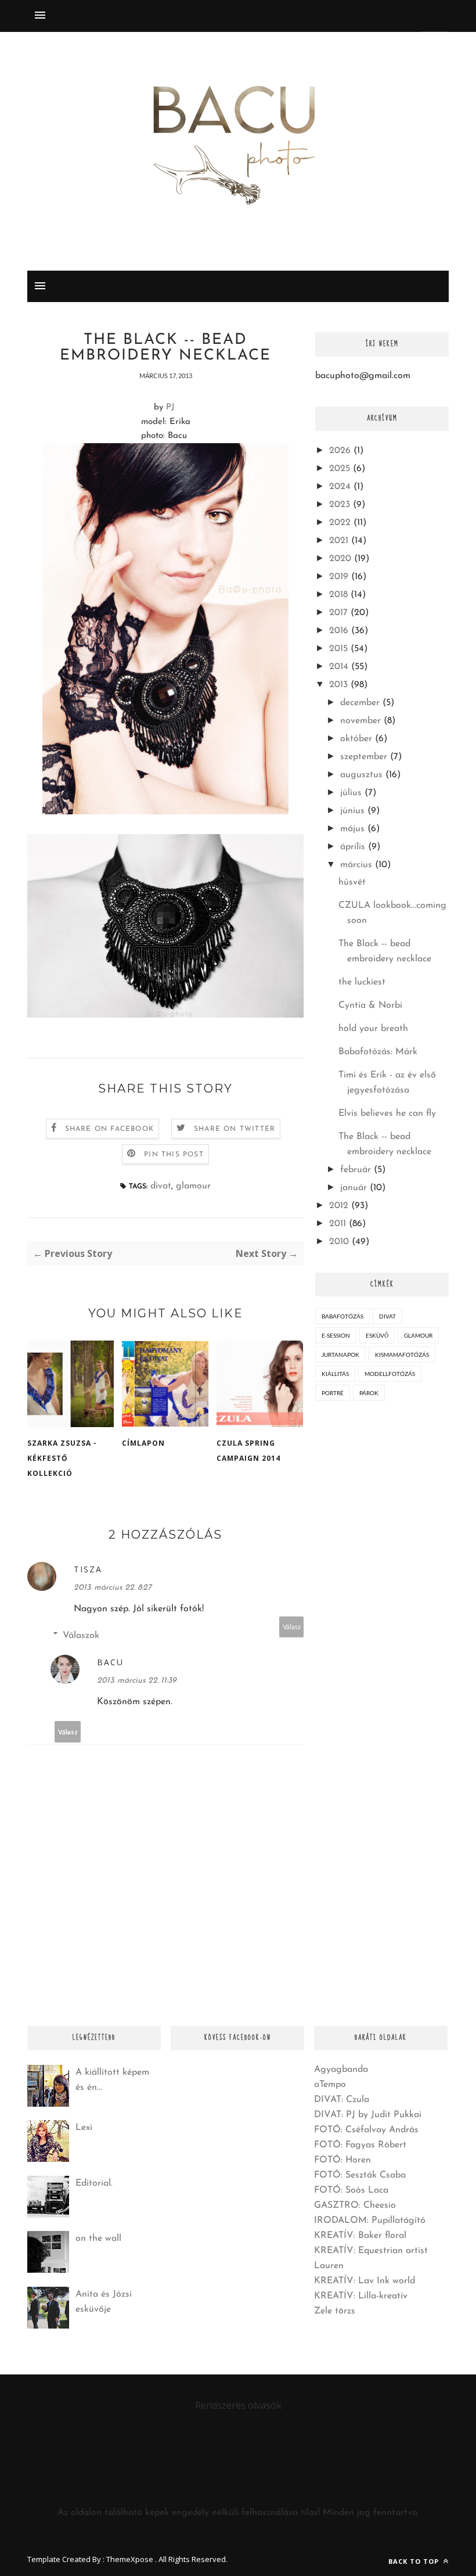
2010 (339, 1242)
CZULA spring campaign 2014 (248, 1451)
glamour (193, 1186)
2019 (339, 577)
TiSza (88, 1569)
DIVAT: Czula (342, 2100)
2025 (340, 469)
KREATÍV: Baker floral (360, 2236)
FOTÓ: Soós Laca (351, 2190)
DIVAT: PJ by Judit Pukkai (368, 2115)
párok (369, 1393)
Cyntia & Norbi (370, 1005)
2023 (340, 505)
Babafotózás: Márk (378, 1052)
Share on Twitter (235, 1129)
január (354, 1188)
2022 (340, 523)
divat (161, 1186)
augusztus (361, 775)
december (360, 703)
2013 (338, 685)
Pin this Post (174, 1155)
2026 (340, 451)
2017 (338, 613)
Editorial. (94, 2183)
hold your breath (373, 1029)
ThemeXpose (130, 2559)
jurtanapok (340, 1355)
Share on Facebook (109, 1129)
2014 (339, 667)
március (356, 865)
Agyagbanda (341, 2070)
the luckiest (362, 982)
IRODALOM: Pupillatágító (370, 2221)
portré (333, 1393)
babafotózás (342, 1316)
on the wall (98, 2239)
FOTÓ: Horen (342, 2160)
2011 (338, 1224)
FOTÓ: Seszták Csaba (360, 2175)
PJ (170, 407)
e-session (336, 1335)
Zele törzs (335, 2311)
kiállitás (335, 1374)
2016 (339, 631)
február (356, 1170)
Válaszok (81, 1636)
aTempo (330, 2085)
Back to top (415, 2561)
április (353, 847)
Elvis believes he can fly (387, 1113)
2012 (339, 1206)
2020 (340, 559)
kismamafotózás (402, 1355)
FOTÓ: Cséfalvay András (366, 2130)
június (352, 811)
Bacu (110, 1662)
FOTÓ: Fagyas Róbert (360, 2145)
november (360, 721)
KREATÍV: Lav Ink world (365, 2281)
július (351, 793)
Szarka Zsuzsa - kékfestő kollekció (62, 1458)
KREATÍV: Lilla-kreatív (361, 2296)
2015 (338, 649)
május (352, 829)
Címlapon (143, 1443)
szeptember (364, 757)
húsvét (352, 882)
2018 (338, 595)
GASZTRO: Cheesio (355, 2205)
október (356, 739)
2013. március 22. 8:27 (113, 1588)
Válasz (292, 1627)
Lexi (84, 2128)
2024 (340, 487)
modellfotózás (390, 1374)
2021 (339, 541)
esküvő (377, 1335)
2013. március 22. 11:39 (137, 1681)
